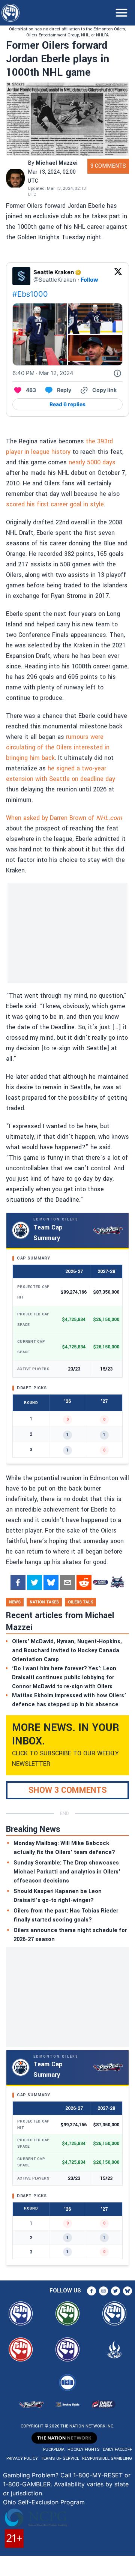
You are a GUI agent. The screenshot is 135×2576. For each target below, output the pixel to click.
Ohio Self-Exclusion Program (44, 2502)
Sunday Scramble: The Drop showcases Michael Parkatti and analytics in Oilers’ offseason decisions (67, 1872)
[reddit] (84, 1582)
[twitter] (34, 1582)
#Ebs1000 (30, 294)
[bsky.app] (51, 1582)
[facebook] (18, 1582)
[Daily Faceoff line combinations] (100, 1582)
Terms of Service (60, 2458)
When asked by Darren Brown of (64, 818)
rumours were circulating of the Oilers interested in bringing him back (58, 747)
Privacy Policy (22, 2458)
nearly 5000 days (91, 462)
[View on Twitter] (118, 276)
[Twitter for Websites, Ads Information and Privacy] (117, 373)
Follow (89, 280)
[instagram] (103, 2291)
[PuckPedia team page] (117, 1582)
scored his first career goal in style (55, 504)
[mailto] (67, 1582)
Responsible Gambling (107, 2458)
